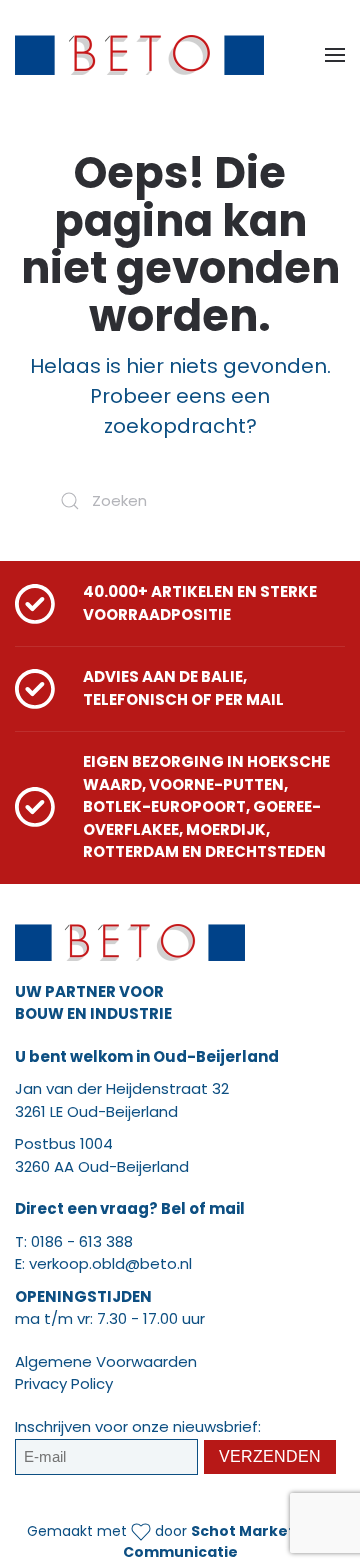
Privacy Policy (64, 1383)
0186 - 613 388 (82, 1241)
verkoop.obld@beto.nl (110, 1263)
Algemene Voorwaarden (106, 1361)
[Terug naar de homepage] (139, 55)
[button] (335, 55)
